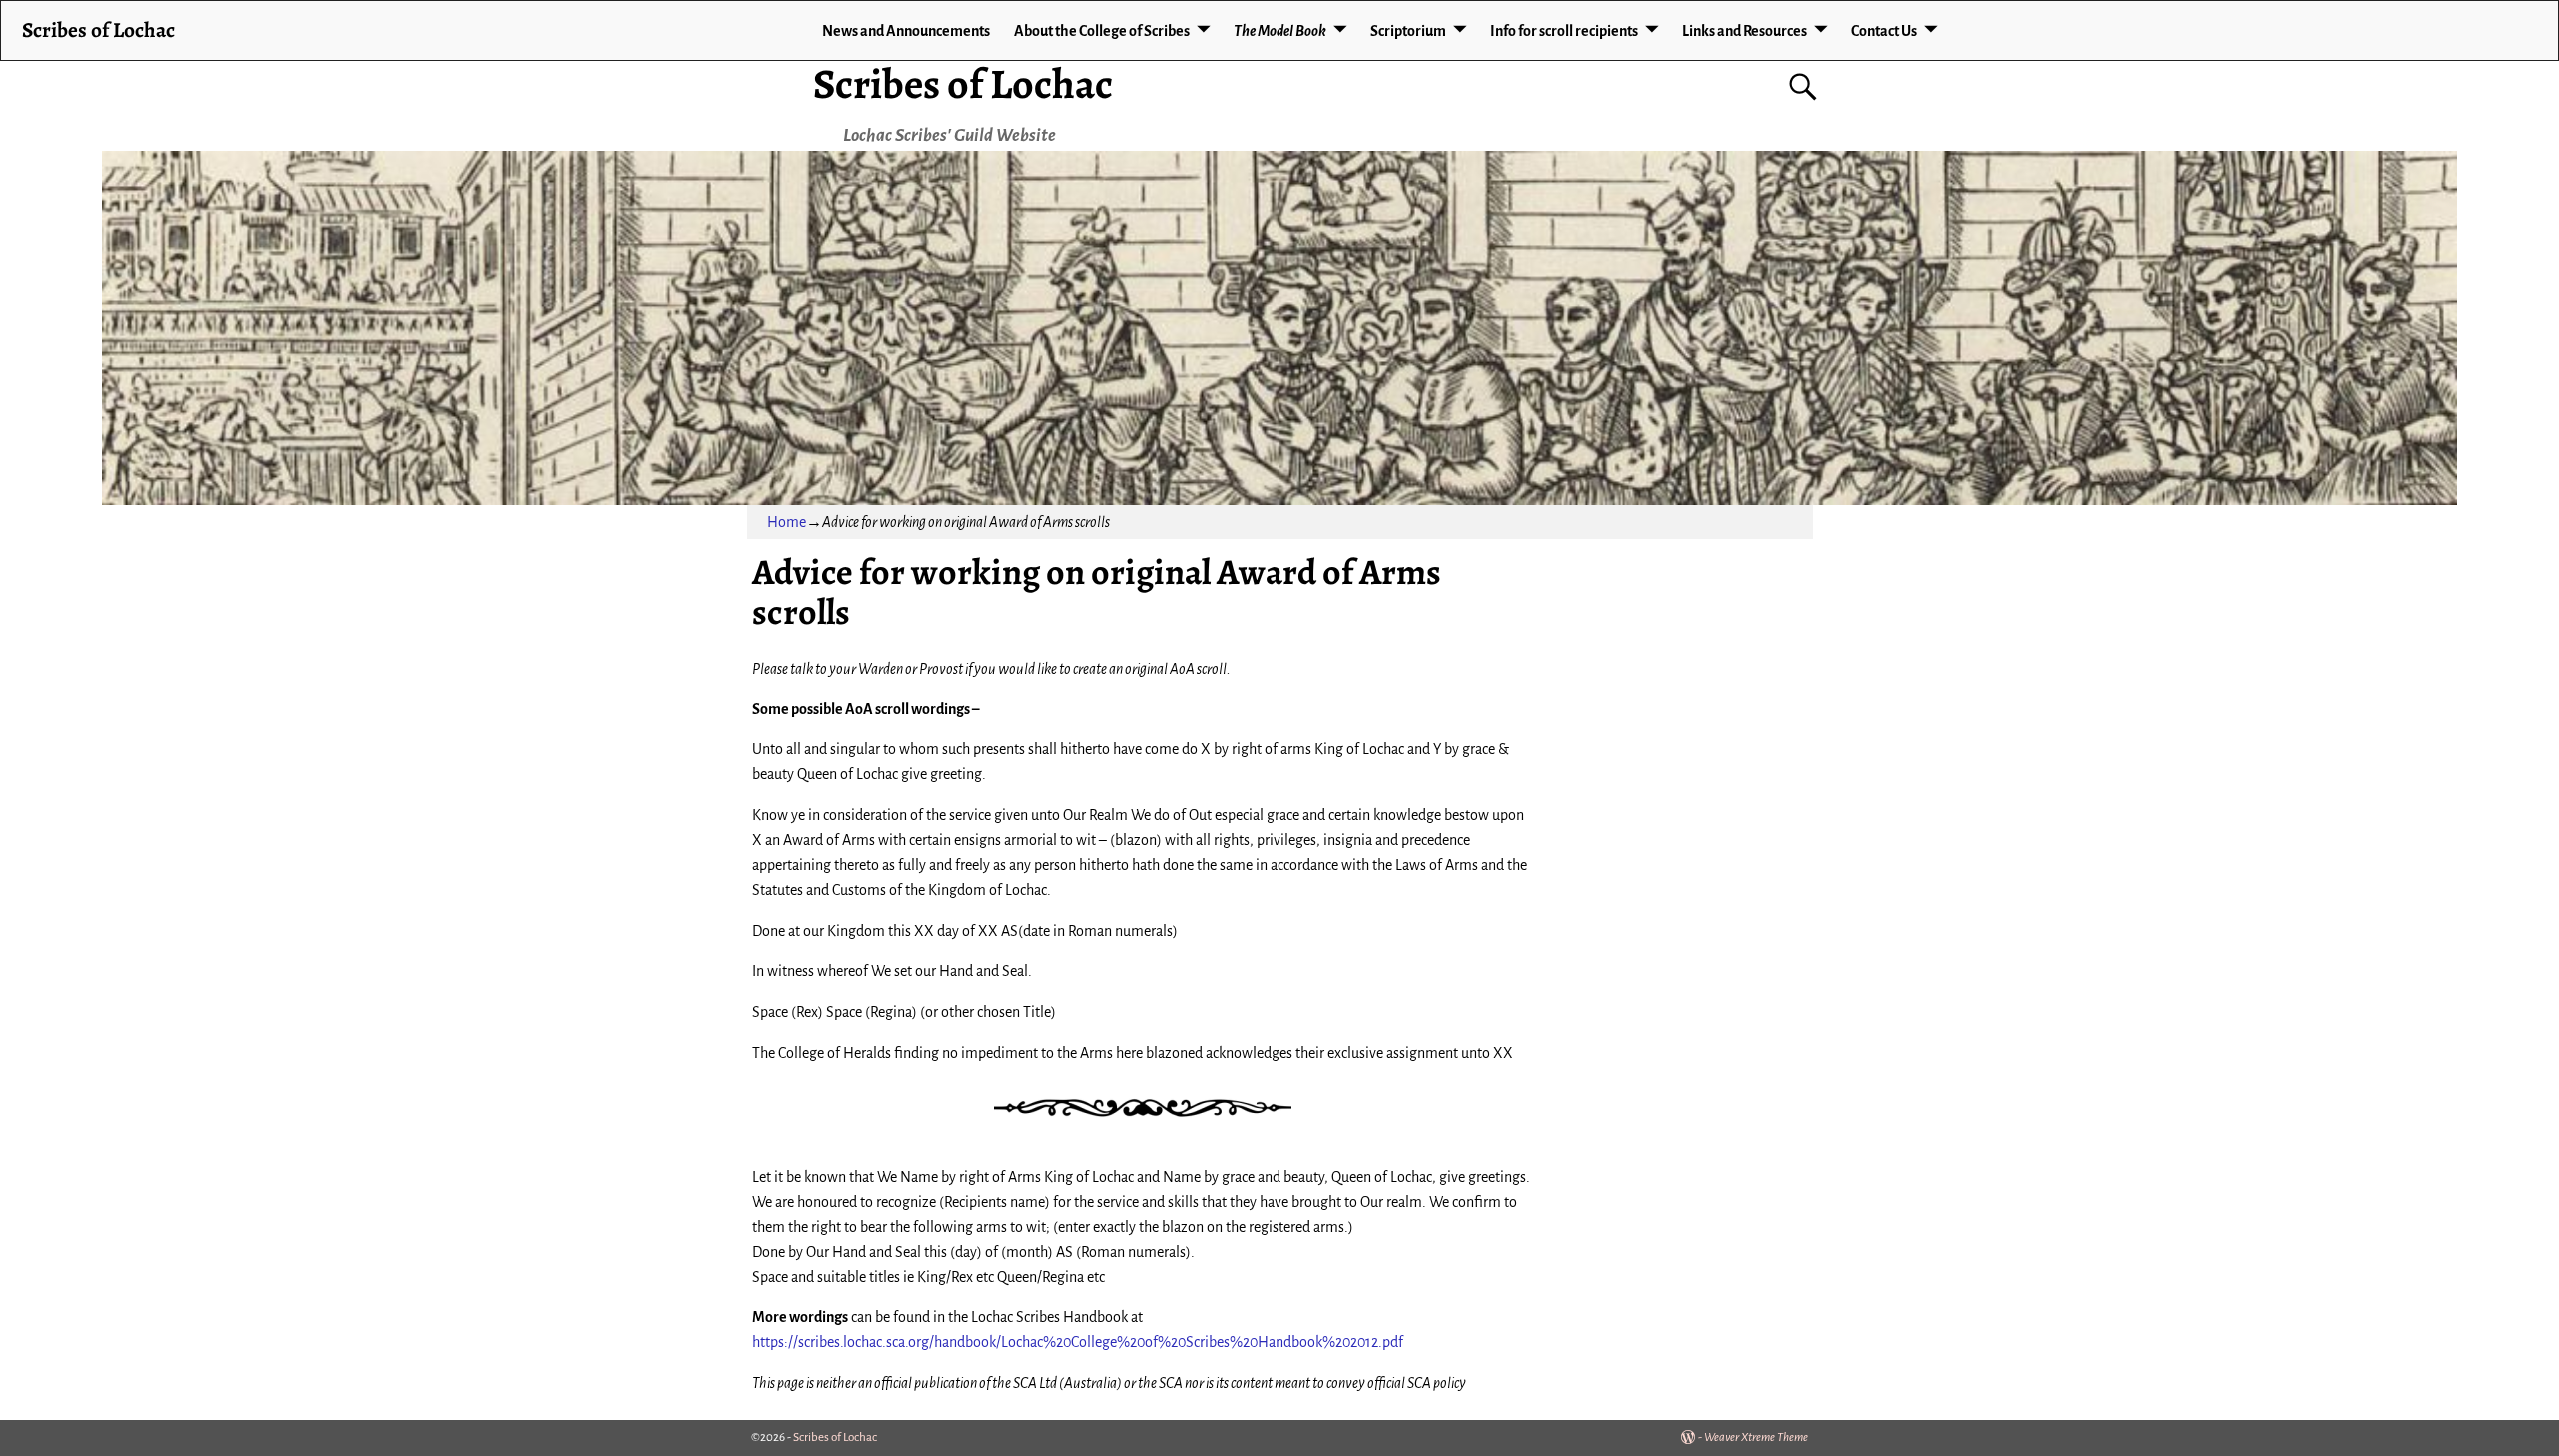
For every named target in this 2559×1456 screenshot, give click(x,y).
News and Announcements (906, 31)
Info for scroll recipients (1564, 31)
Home (786, 522)
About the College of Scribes (1102, 31)
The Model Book (1280, 31)
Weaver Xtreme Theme (1756, 1438)
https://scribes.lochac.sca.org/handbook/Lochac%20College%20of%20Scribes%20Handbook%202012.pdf (1078, 1342)
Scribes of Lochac (963, 83)
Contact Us (1884, 31)
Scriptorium (1408, 31)
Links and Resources (1745, 31)
